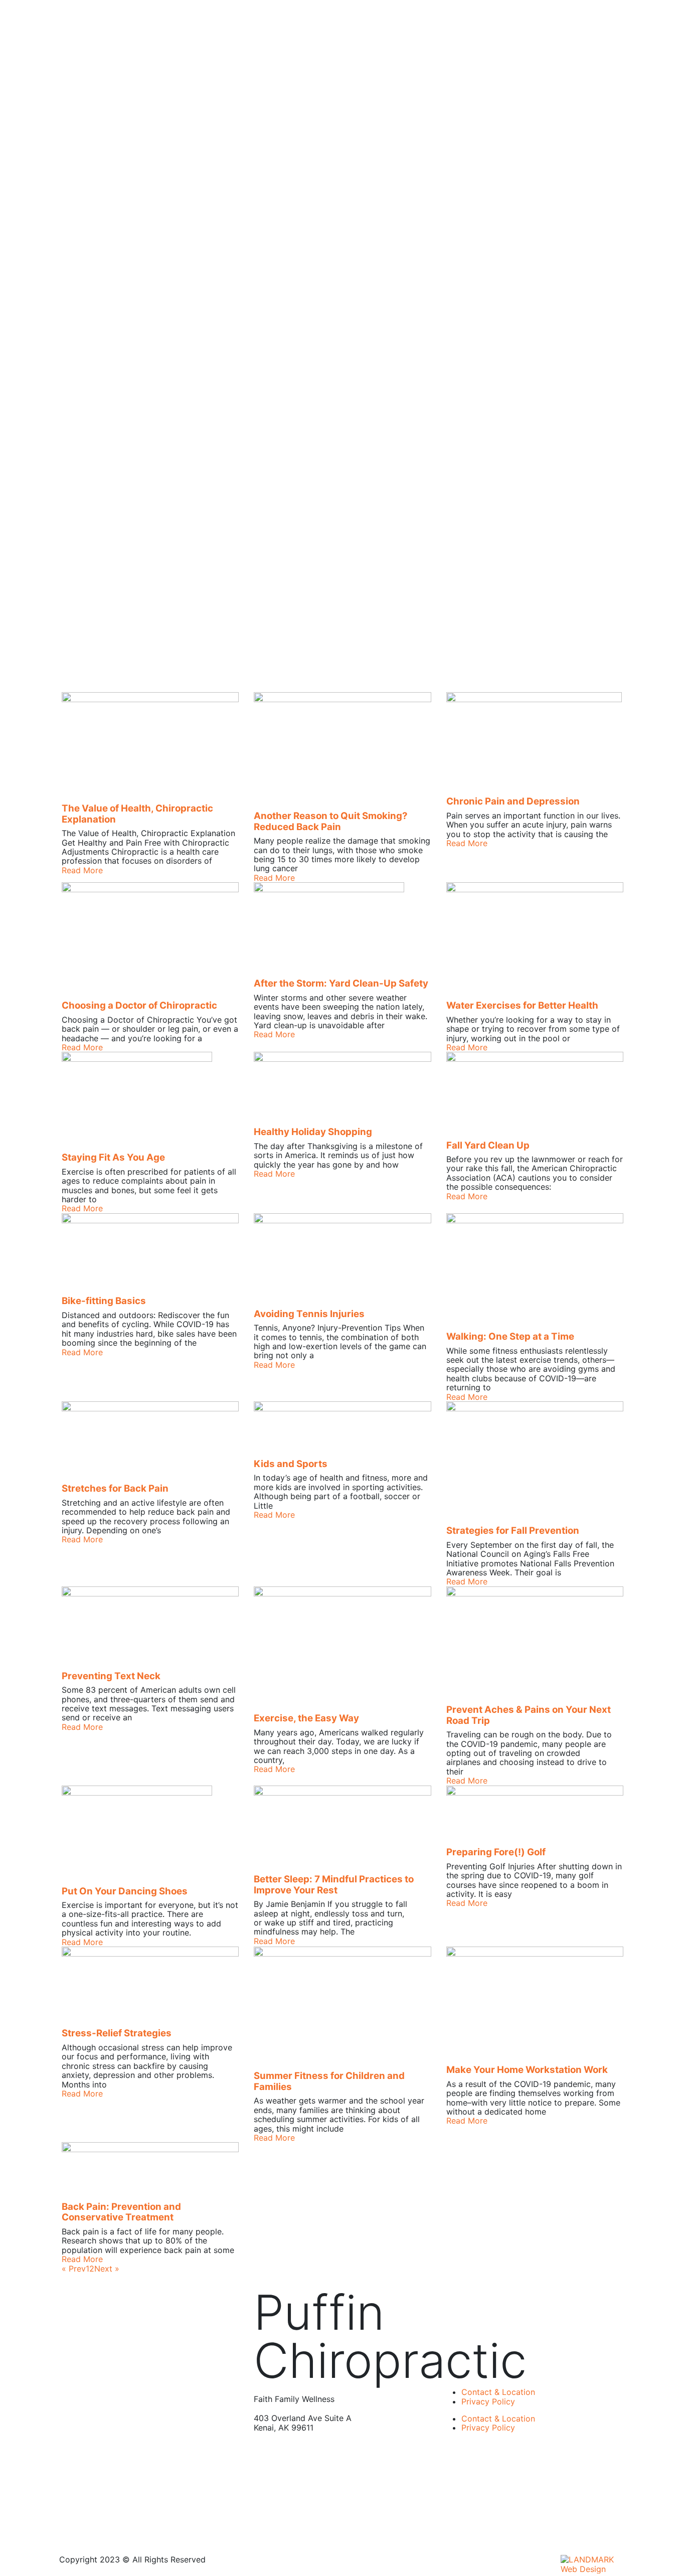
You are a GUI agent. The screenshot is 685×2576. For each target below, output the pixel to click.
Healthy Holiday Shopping (313, 1132)
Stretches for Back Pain (115, 1488)
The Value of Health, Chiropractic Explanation (137, 814)
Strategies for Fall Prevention (513, 1531)
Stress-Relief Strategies (117, 2033)
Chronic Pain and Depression (513, 801)
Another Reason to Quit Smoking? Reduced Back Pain (331, 821)
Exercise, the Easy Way (306, 1718)
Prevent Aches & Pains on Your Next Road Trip (529, 1715)
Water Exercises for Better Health (522, 1005)
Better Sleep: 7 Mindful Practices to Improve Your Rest (334, 1885)
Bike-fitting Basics (104, 1301)
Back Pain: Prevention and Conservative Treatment (121, 2212)
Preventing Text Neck (111, 1676)
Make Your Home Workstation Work (527, 2070)
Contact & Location (498, 2392)
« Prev (74, 2269)
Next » (107, 2269)
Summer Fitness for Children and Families (329, 2081)
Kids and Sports (291, 1464)
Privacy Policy (488, 2401)
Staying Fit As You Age (113, 1157)
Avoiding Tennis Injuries (309, 1314)
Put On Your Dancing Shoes (125, 1891)
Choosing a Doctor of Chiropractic (139, 1005)
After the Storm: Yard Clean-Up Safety (341, 983)
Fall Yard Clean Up (488, 1145)
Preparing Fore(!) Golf (496, 1852)
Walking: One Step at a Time (510, 1336)
